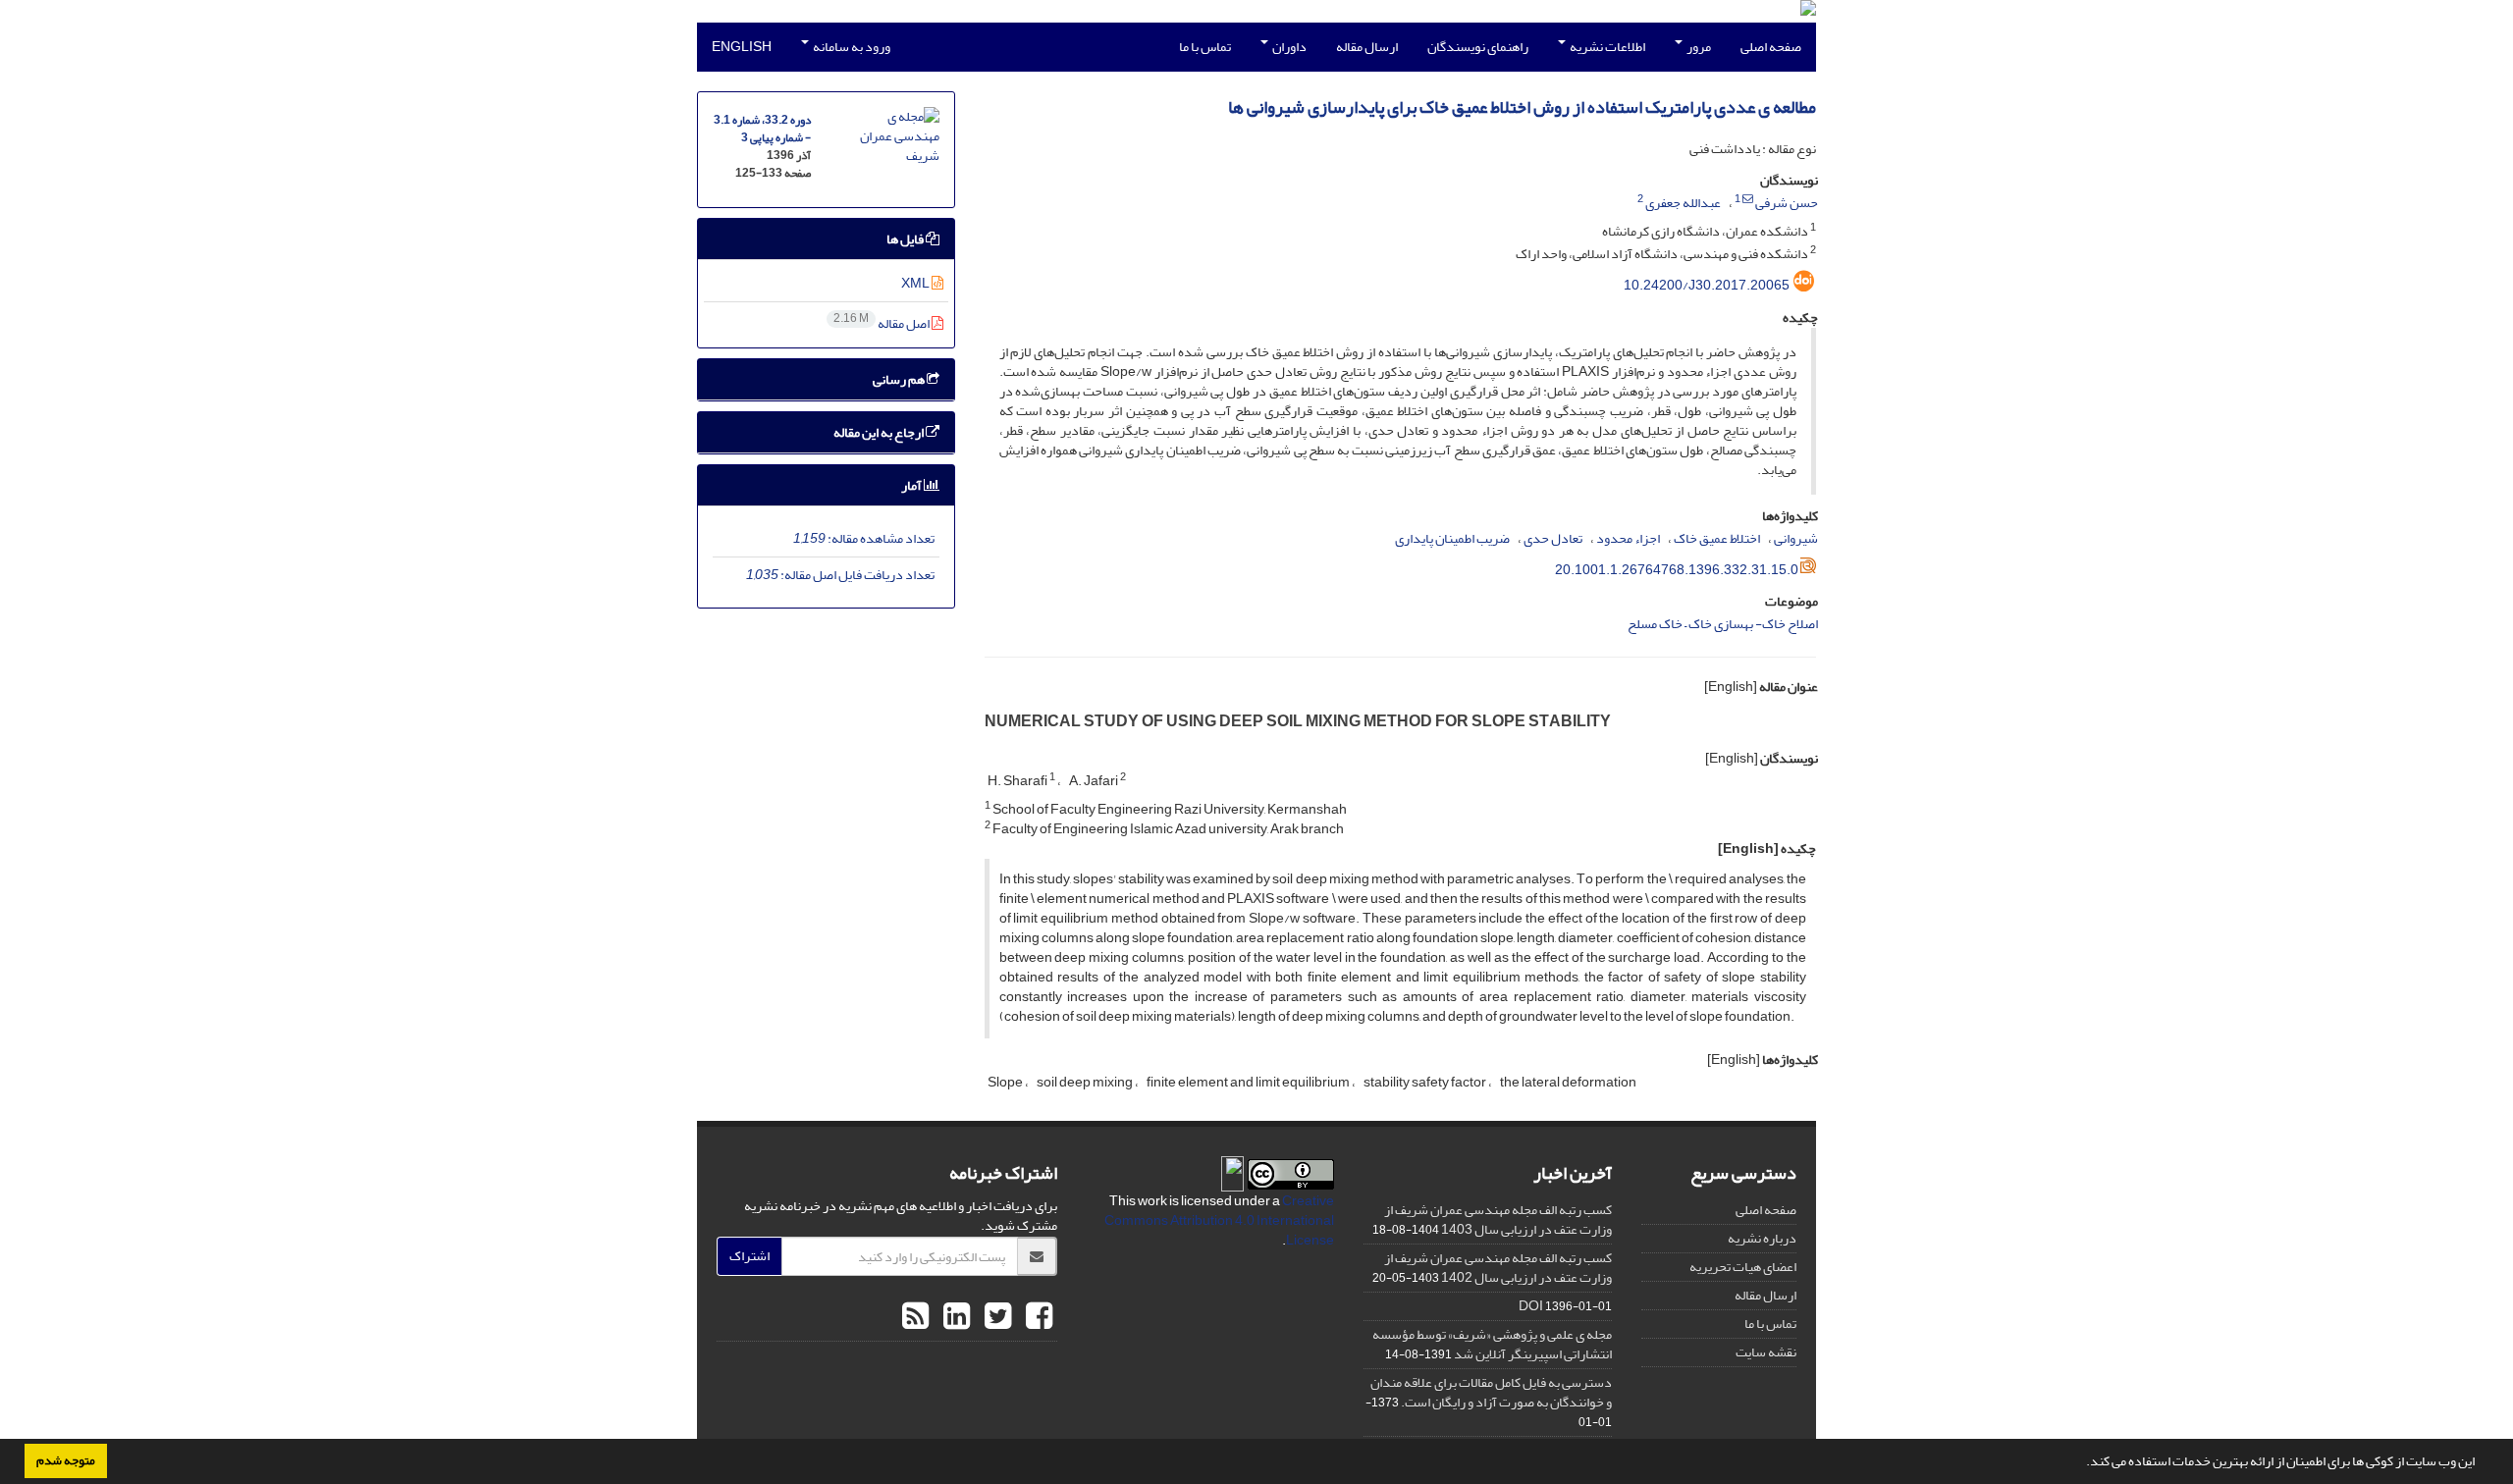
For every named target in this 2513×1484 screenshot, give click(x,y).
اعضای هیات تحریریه (1743, 1267)
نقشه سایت (1766, 1352)
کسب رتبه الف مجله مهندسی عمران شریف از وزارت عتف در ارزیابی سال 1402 (1498, 1268)
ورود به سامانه (851, 47)
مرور (1698, 47)
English (742, 47)
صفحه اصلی (1771, 47)
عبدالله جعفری (1683, 203)
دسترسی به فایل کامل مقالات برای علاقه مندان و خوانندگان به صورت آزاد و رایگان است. (1491, 1392)
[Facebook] (1037, 1317)
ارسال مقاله (1367, 47)
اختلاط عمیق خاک (1717, 538)
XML (916, 283)
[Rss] (915, 1317)
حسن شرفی (1787, 203)
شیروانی (1796, 538)
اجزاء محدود (1628, 538)
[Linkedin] (954, 1317)
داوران (1288, 47)
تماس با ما (1205, 47)
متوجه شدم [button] (66, 1460)
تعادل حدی (1553, 538)
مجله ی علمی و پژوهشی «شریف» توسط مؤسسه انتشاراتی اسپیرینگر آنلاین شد (1492, 1344)
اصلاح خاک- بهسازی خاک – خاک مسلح (1723, 624)
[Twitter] (995, 1317)
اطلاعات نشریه (1606, 47)
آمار (912, 485)
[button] (2081, 1463)
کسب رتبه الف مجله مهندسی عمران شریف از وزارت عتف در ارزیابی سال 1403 (1498, 1219)
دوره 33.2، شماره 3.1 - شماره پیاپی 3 (762, 129)
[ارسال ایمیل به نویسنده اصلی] (1748, 199)
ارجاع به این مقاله (880, 432)
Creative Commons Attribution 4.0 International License (1219, 1220)
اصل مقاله (882, 323)
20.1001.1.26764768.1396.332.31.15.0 (1677, 570)
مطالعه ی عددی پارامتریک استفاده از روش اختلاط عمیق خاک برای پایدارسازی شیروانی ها (1522, 107)
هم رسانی (900, 379)
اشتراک (749, 1256)
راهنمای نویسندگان (1478, 47)
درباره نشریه (1762, 1238)
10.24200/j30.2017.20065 (1707, 285)
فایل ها (906, 239)
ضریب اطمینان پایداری (1452, 538)
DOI (1531, 1306)
